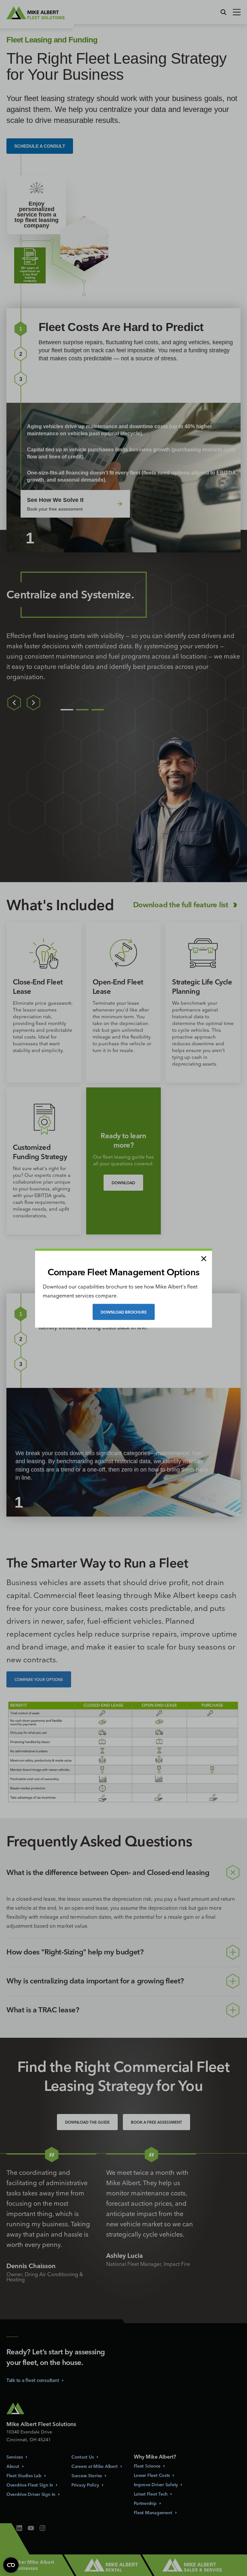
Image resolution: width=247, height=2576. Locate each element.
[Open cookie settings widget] (11, 2565)
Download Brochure (124, 1312)
